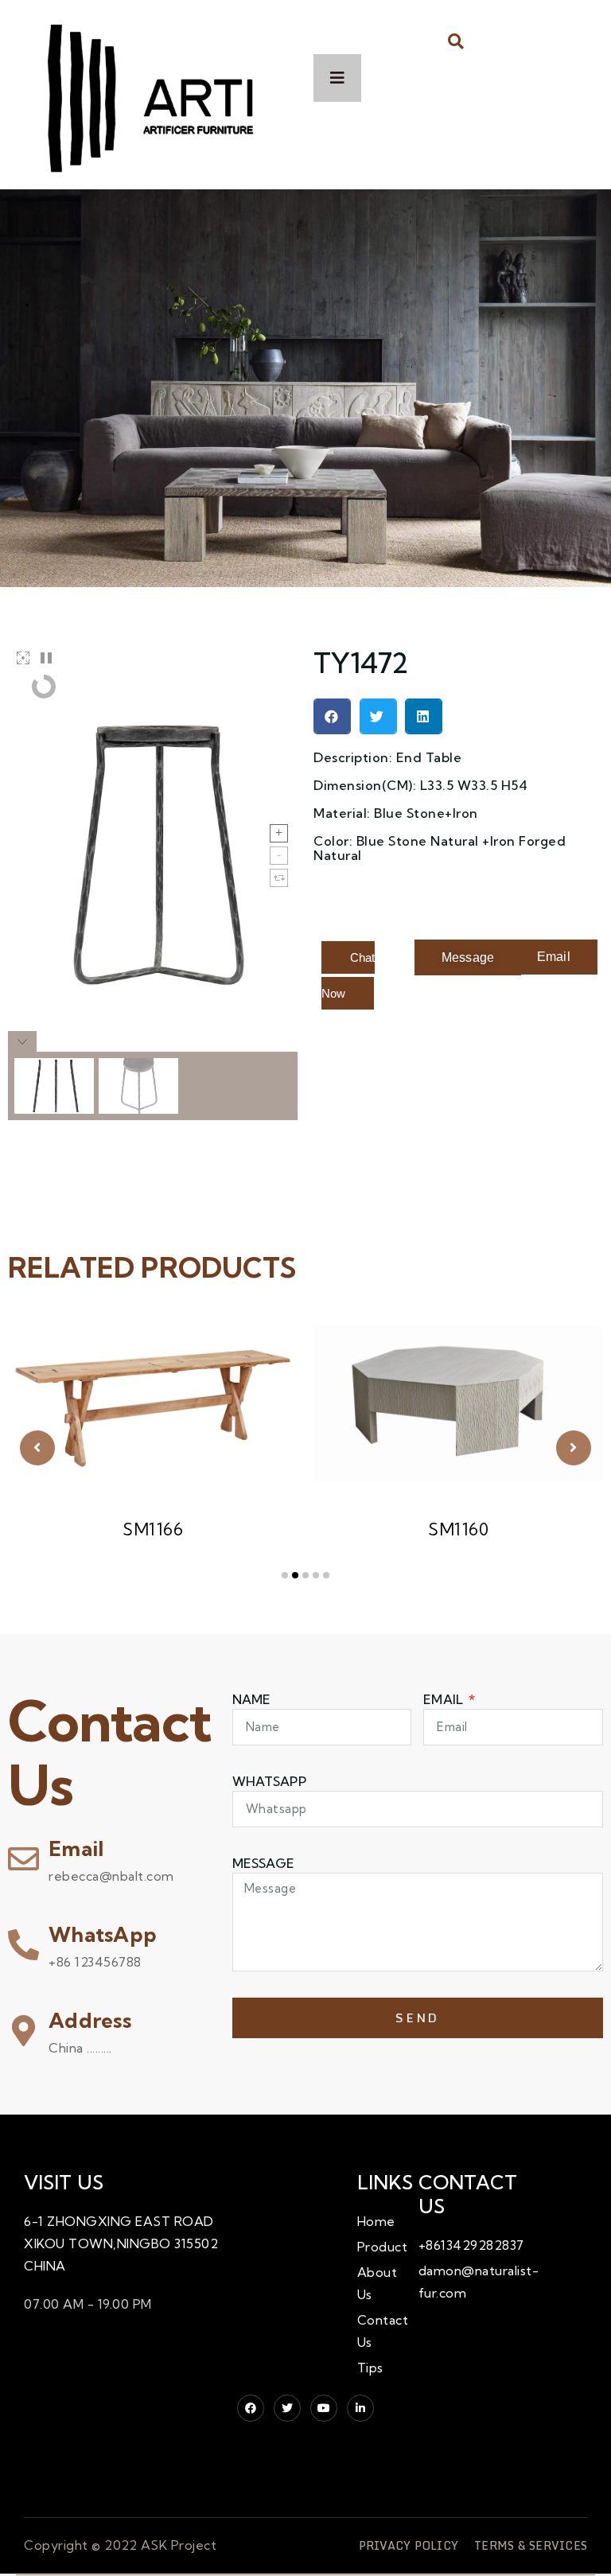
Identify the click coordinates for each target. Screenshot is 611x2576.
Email (76, 1848)
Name (252, 1699)
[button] (456, 41)
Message (264, 1863)
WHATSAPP (269, 1781)
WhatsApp (103, 1934)
